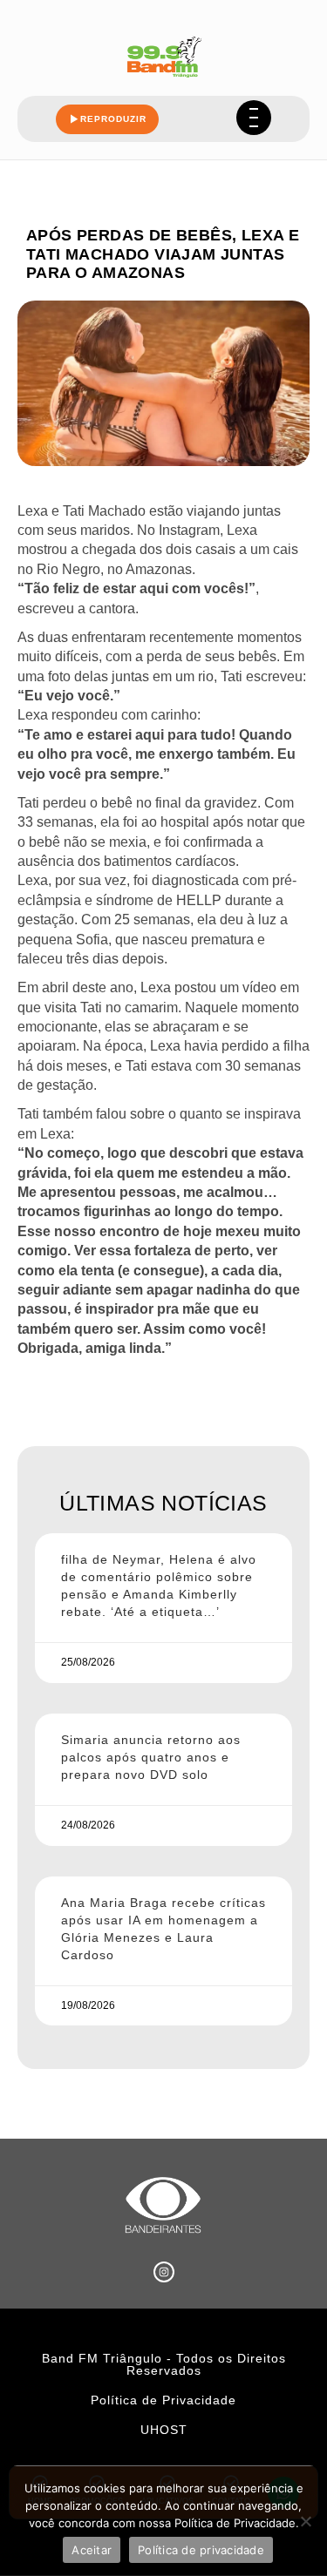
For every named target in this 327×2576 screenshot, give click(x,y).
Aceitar (92, 2550)
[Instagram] (164, 2272)
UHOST (164, 2430)
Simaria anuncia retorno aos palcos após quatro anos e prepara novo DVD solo (151, 1757)
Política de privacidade (201, 2550)
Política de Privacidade (163, 2400)
